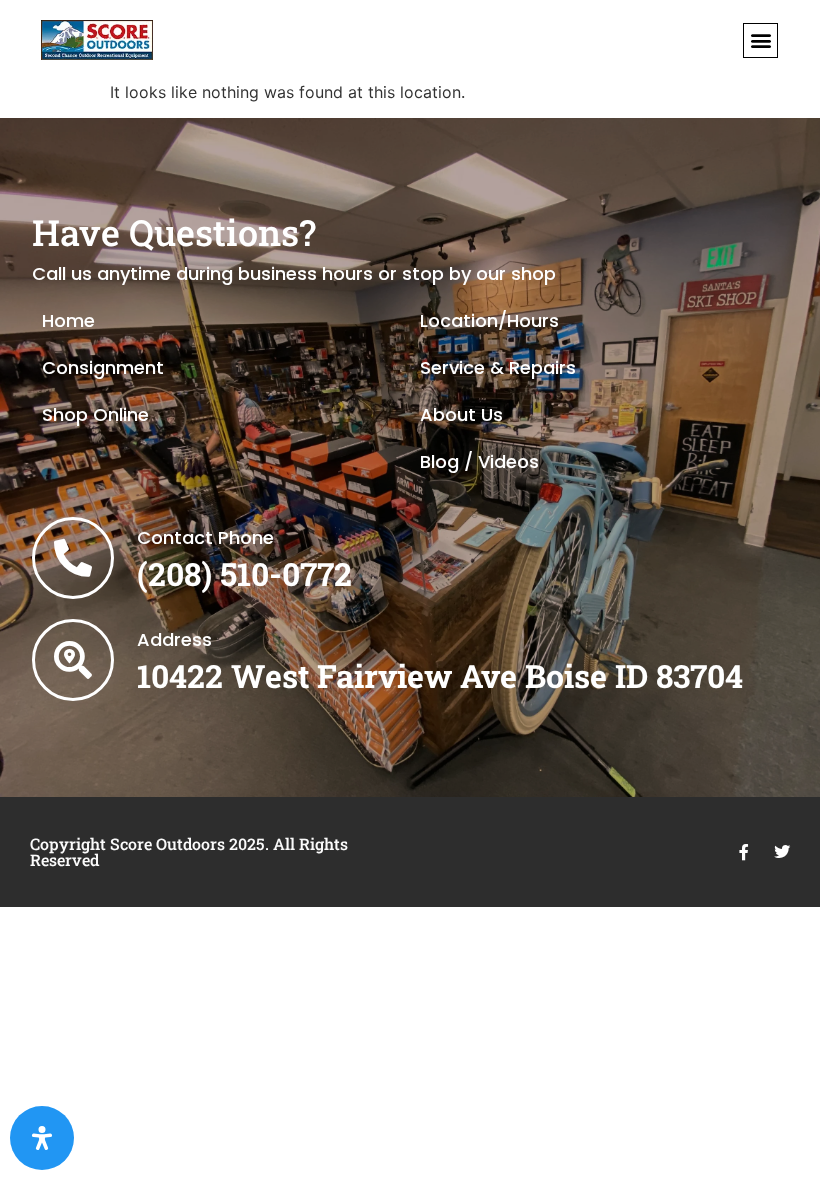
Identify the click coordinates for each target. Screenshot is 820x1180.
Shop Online (95, 414)
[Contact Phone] (73, 558)
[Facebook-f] (744, 852)
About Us (461, 414)
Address (174, 639)
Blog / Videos (479, 461)
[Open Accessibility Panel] (42, 1138)
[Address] (73, 660)
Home (68, 320)
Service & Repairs (498, 367)
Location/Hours (489, 320)
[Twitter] (782, 852)
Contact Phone (205, 537)
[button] (760, 40)
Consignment (103, 367)
